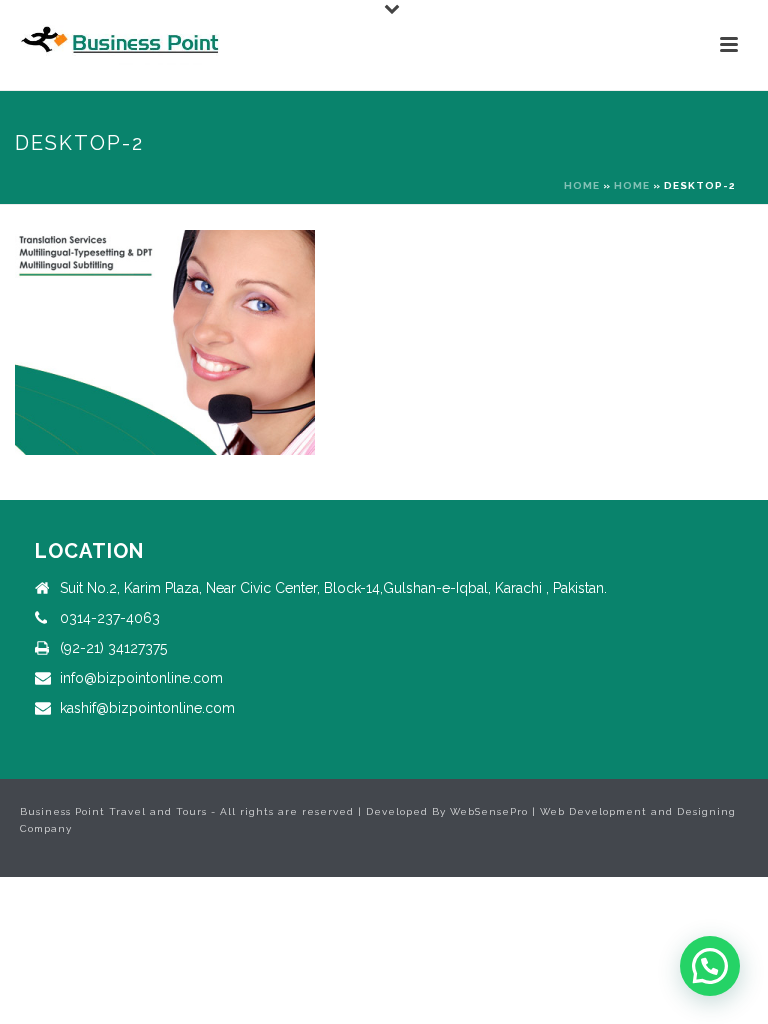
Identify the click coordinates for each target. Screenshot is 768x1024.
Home (582, 185)
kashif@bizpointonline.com (147, 708)
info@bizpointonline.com (141, 678)
